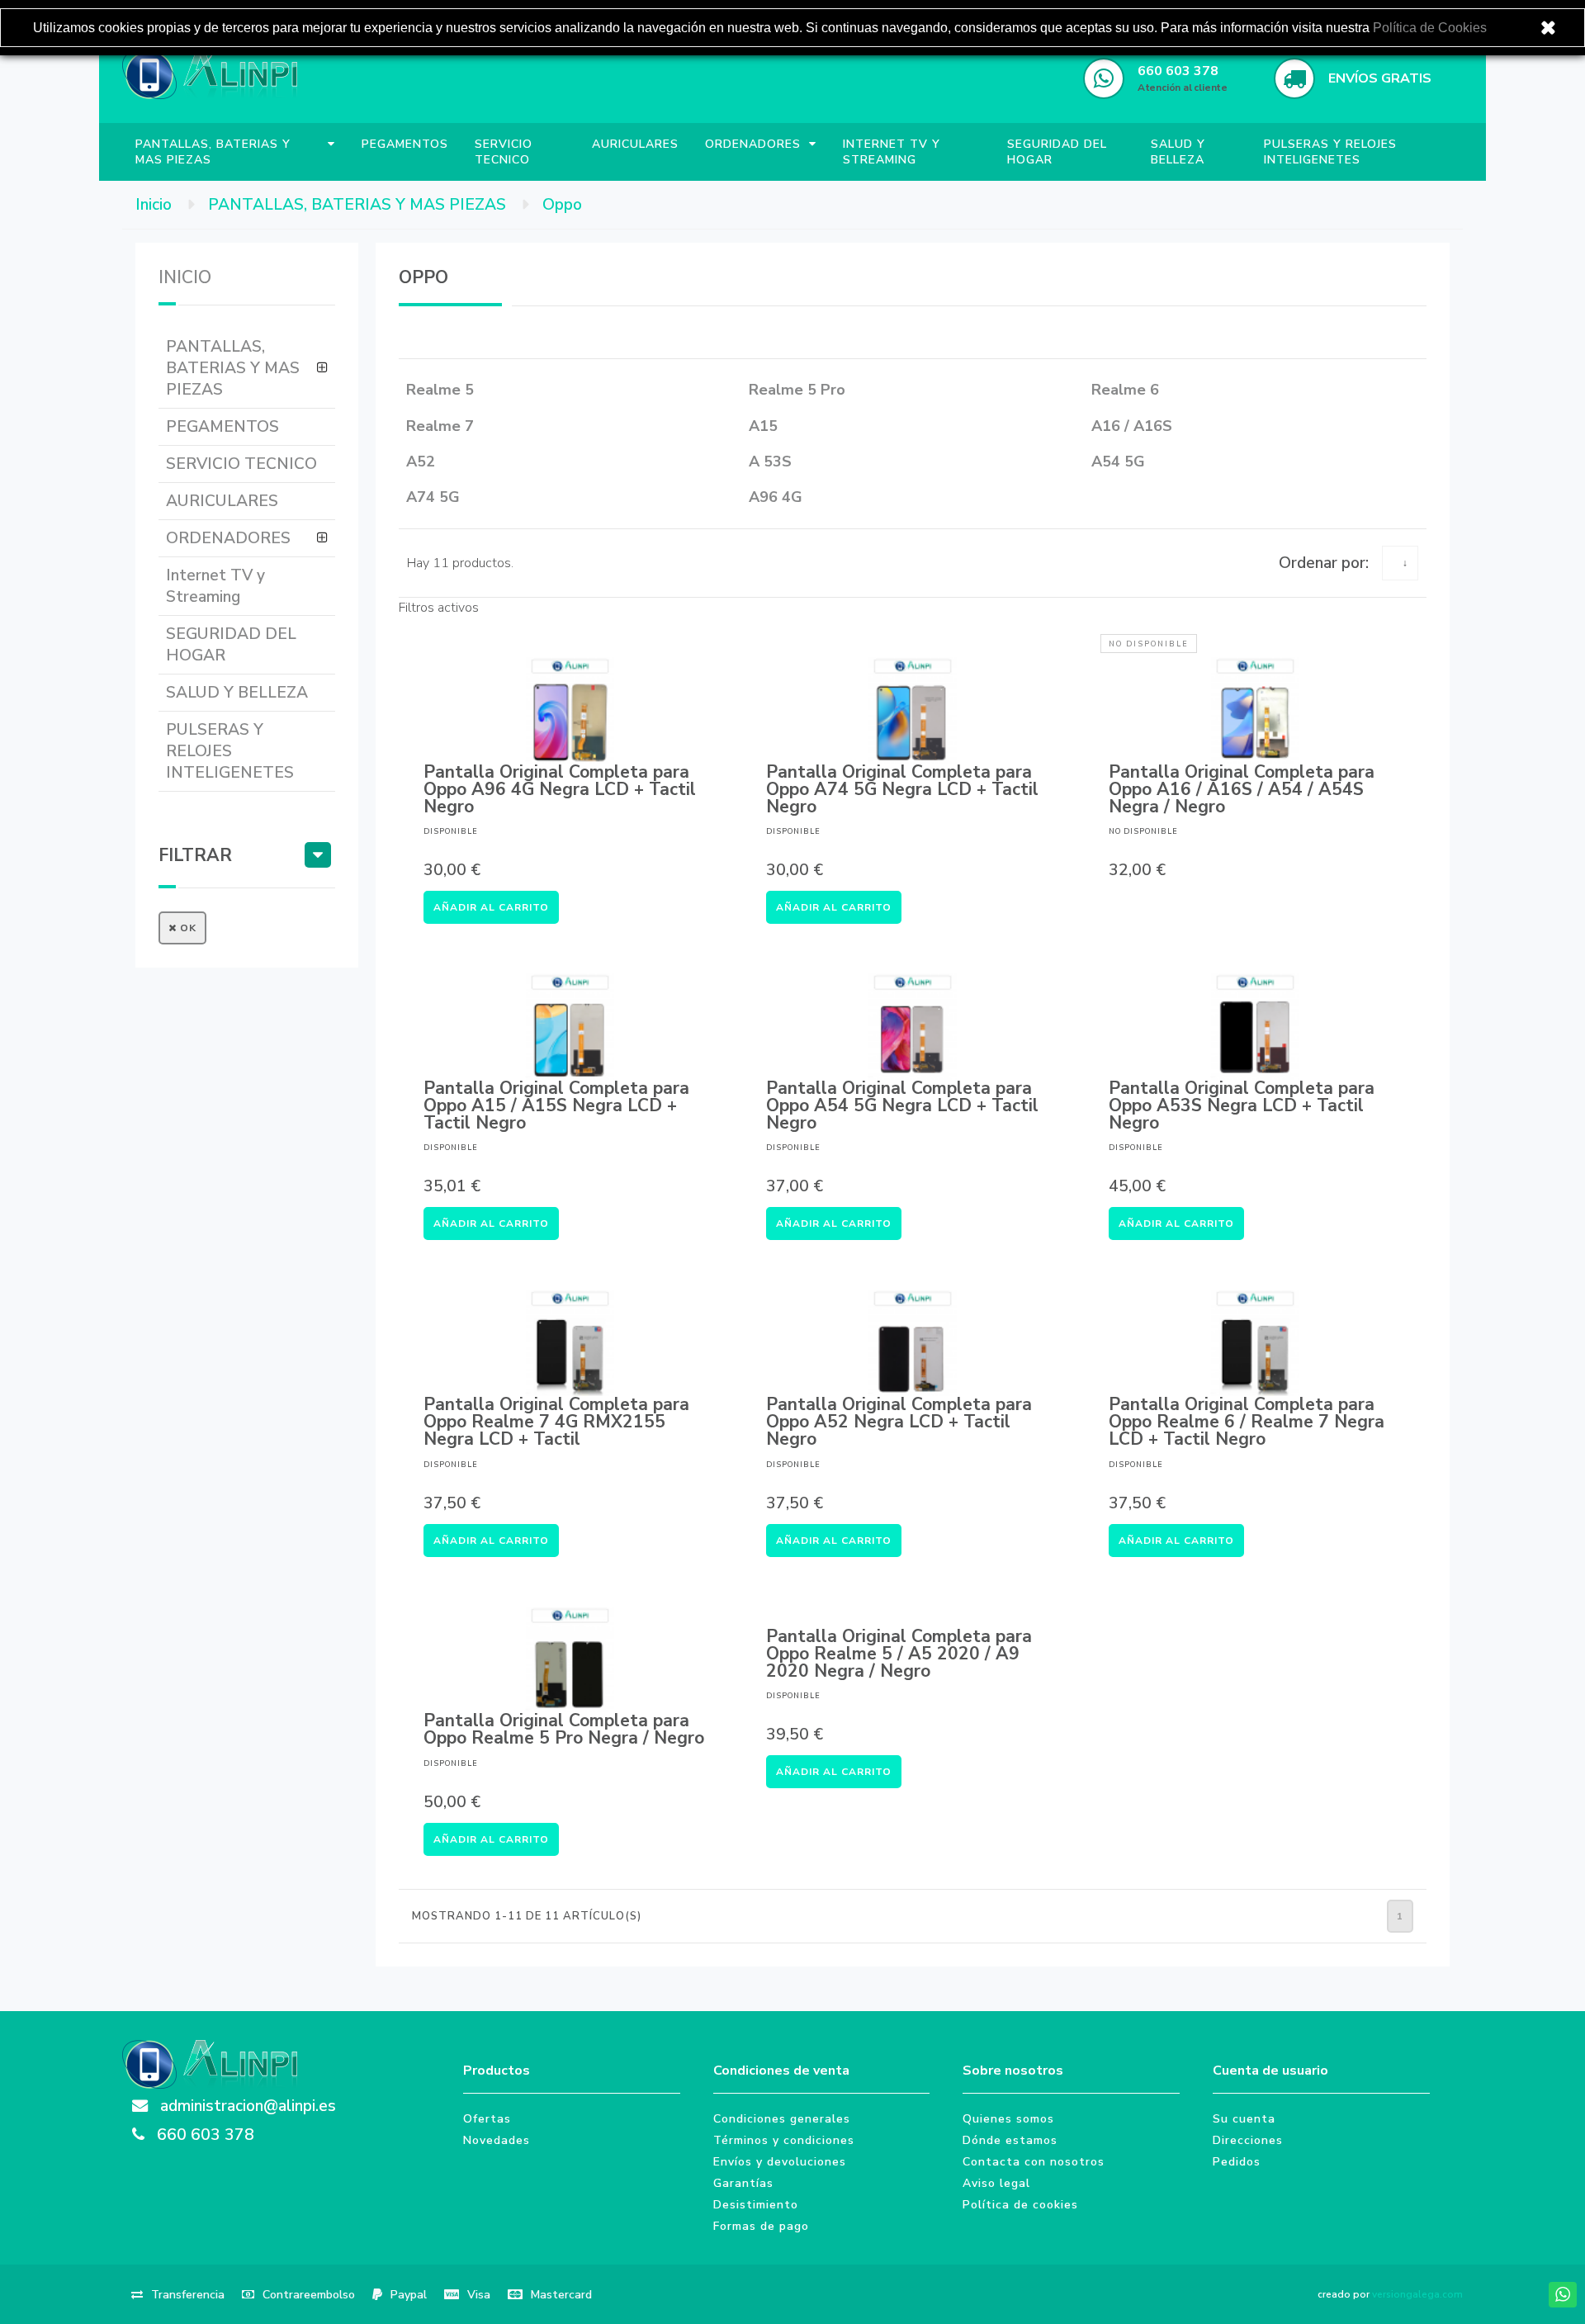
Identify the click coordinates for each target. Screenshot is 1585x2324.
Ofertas (487, 2119)
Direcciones (1248, 2140)
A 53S (770, 461)
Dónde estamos (1010, 2140)
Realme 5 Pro (797, 390)
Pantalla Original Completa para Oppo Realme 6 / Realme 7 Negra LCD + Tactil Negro (1247, 1422)
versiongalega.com (1417, 2294)
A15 (763, 426)
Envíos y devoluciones (780, 2162)
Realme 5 (440, 390)
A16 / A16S (1132, 426)
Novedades (497, 2140)
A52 (421, 461)
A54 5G (1118, 461)
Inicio (185, 277)
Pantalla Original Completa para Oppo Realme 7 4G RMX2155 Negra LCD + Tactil (556, 1422)
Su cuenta (1244, 2119)
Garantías (743, 2183)
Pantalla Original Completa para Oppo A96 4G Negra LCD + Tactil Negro (560, 790)
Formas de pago (761, 2226)
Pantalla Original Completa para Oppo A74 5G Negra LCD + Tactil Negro (902, 790)
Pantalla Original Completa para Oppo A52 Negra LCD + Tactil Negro (899, 1422)
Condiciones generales (782, 2119)
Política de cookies (1020, 2205)
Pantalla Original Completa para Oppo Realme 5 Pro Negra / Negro (564, 1730)
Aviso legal (996, 2183)
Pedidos (1237, 2162)
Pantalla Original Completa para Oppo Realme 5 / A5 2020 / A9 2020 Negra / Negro (899, 1654)
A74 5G (433, 497)
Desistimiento (756, 2205)
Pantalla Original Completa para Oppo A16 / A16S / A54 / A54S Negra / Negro (1242, 790)
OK (187, 928)
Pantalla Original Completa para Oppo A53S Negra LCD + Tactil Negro (1242, 1106)
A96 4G (776, 497)
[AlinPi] (210, 78)
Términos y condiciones (784, 2140)
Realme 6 (1125, 390)
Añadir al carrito (491, 907)
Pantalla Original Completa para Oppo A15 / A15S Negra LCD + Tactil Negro (556, 1106)
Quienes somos (1008, 2119)
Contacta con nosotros (1034, 2162)
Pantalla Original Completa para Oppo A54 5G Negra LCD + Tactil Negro (902, 1106)
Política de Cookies (1430, 28)
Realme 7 (440, 426)
